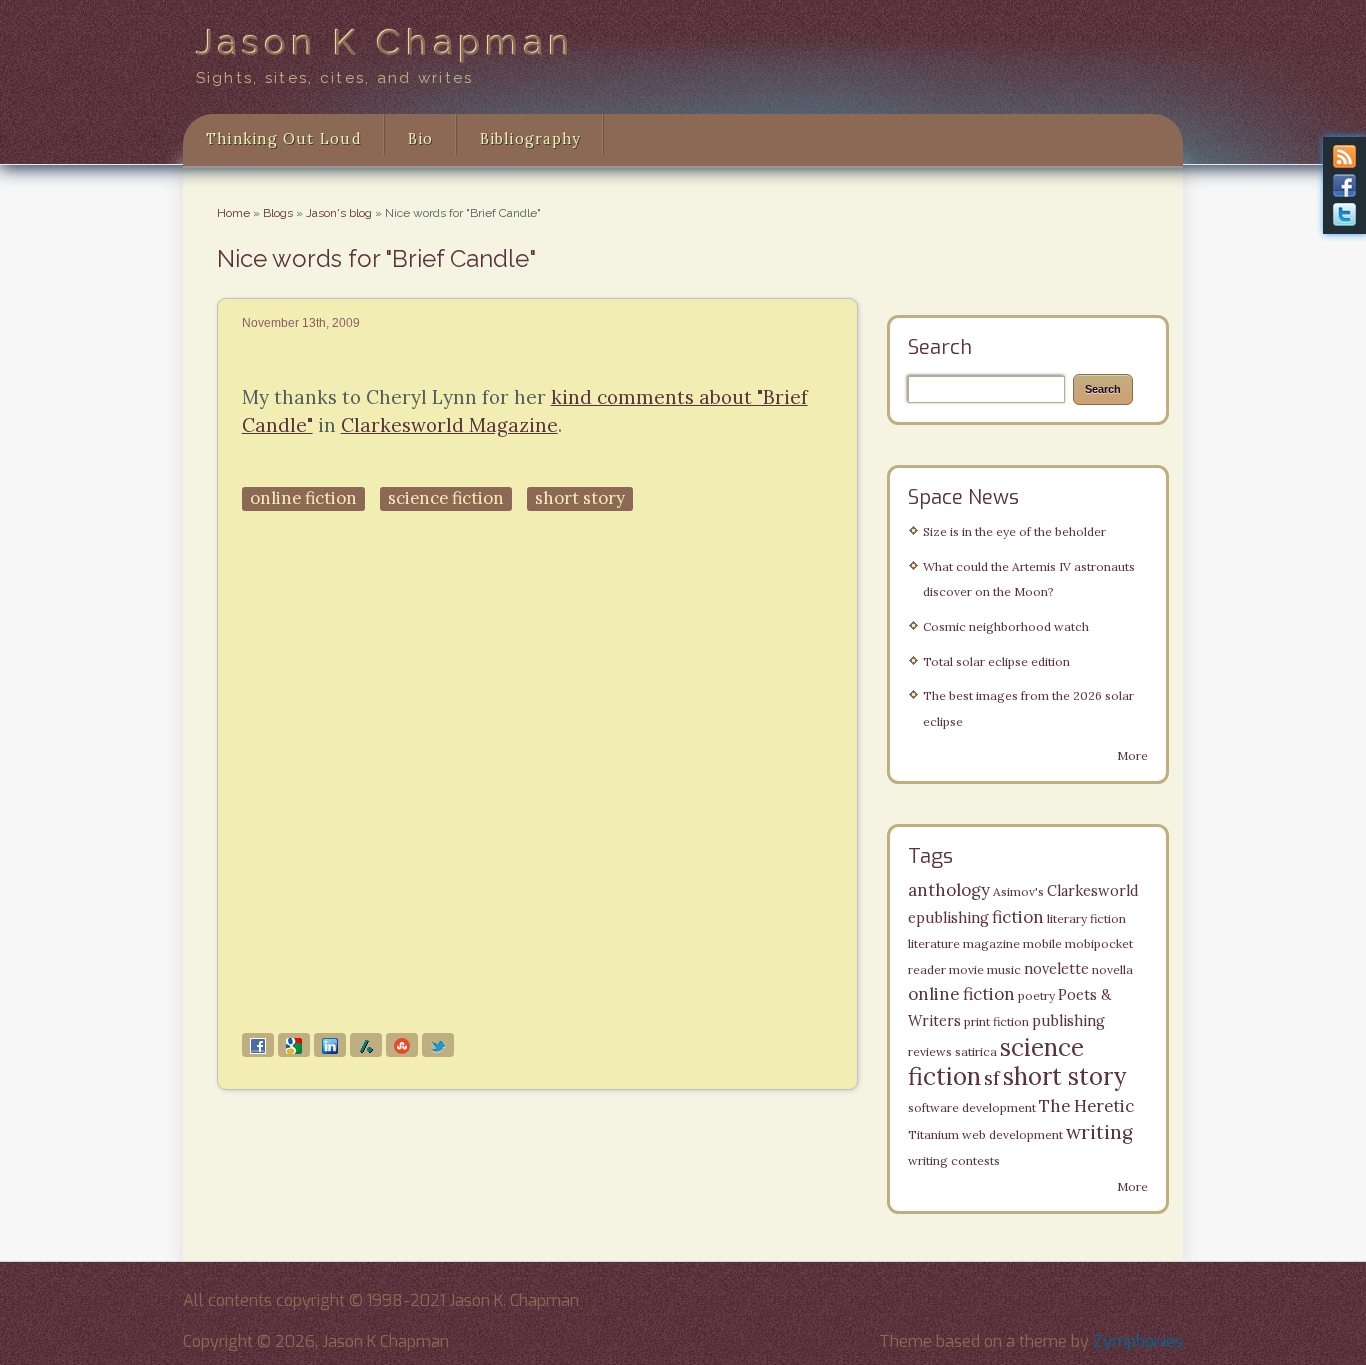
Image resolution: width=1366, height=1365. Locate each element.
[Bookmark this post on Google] (294, 1045)
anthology (949, 890)
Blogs (278, 213)
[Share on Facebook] (258, 1045)
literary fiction (1086, 918)
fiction (1018, 917)
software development (972, 1107)
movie (966, 969)
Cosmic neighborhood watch (1006, 626)
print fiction (996, 1021)
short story (580, 498)
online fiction (303, 498)
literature (934, 943)
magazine (991, 943)
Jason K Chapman (386, 42)
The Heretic (1086, 1106)
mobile (1042, 943)
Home (233, 213)
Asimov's (1018, 891)
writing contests (954, 1160)
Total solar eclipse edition (996, 661)
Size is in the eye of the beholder (1014, 531)
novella (1112, 969)
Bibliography (531, 139)
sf (992, 1078)
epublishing (948, 918)
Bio (421, 139)
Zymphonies (1138, 1341)
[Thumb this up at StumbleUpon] (402, 1045)
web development (1012, 1134)
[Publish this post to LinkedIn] (330, 1045)
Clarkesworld (1093, 891)
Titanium (933, 1134)
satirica (976, 1051)
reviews (930, 1051)
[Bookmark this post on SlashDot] (366, 1045)
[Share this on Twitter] (438, 1045)
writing (1099, 1132)
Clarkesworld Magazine (449, 425)
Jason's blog (339, 213)
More (1132, 755)
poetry (1036, 995)
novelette (1056, 969)
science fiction (446, 498)
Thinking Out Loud (284, 139)
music (1004, 969)
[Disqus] (537, 773)
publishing (1068, 1021)
